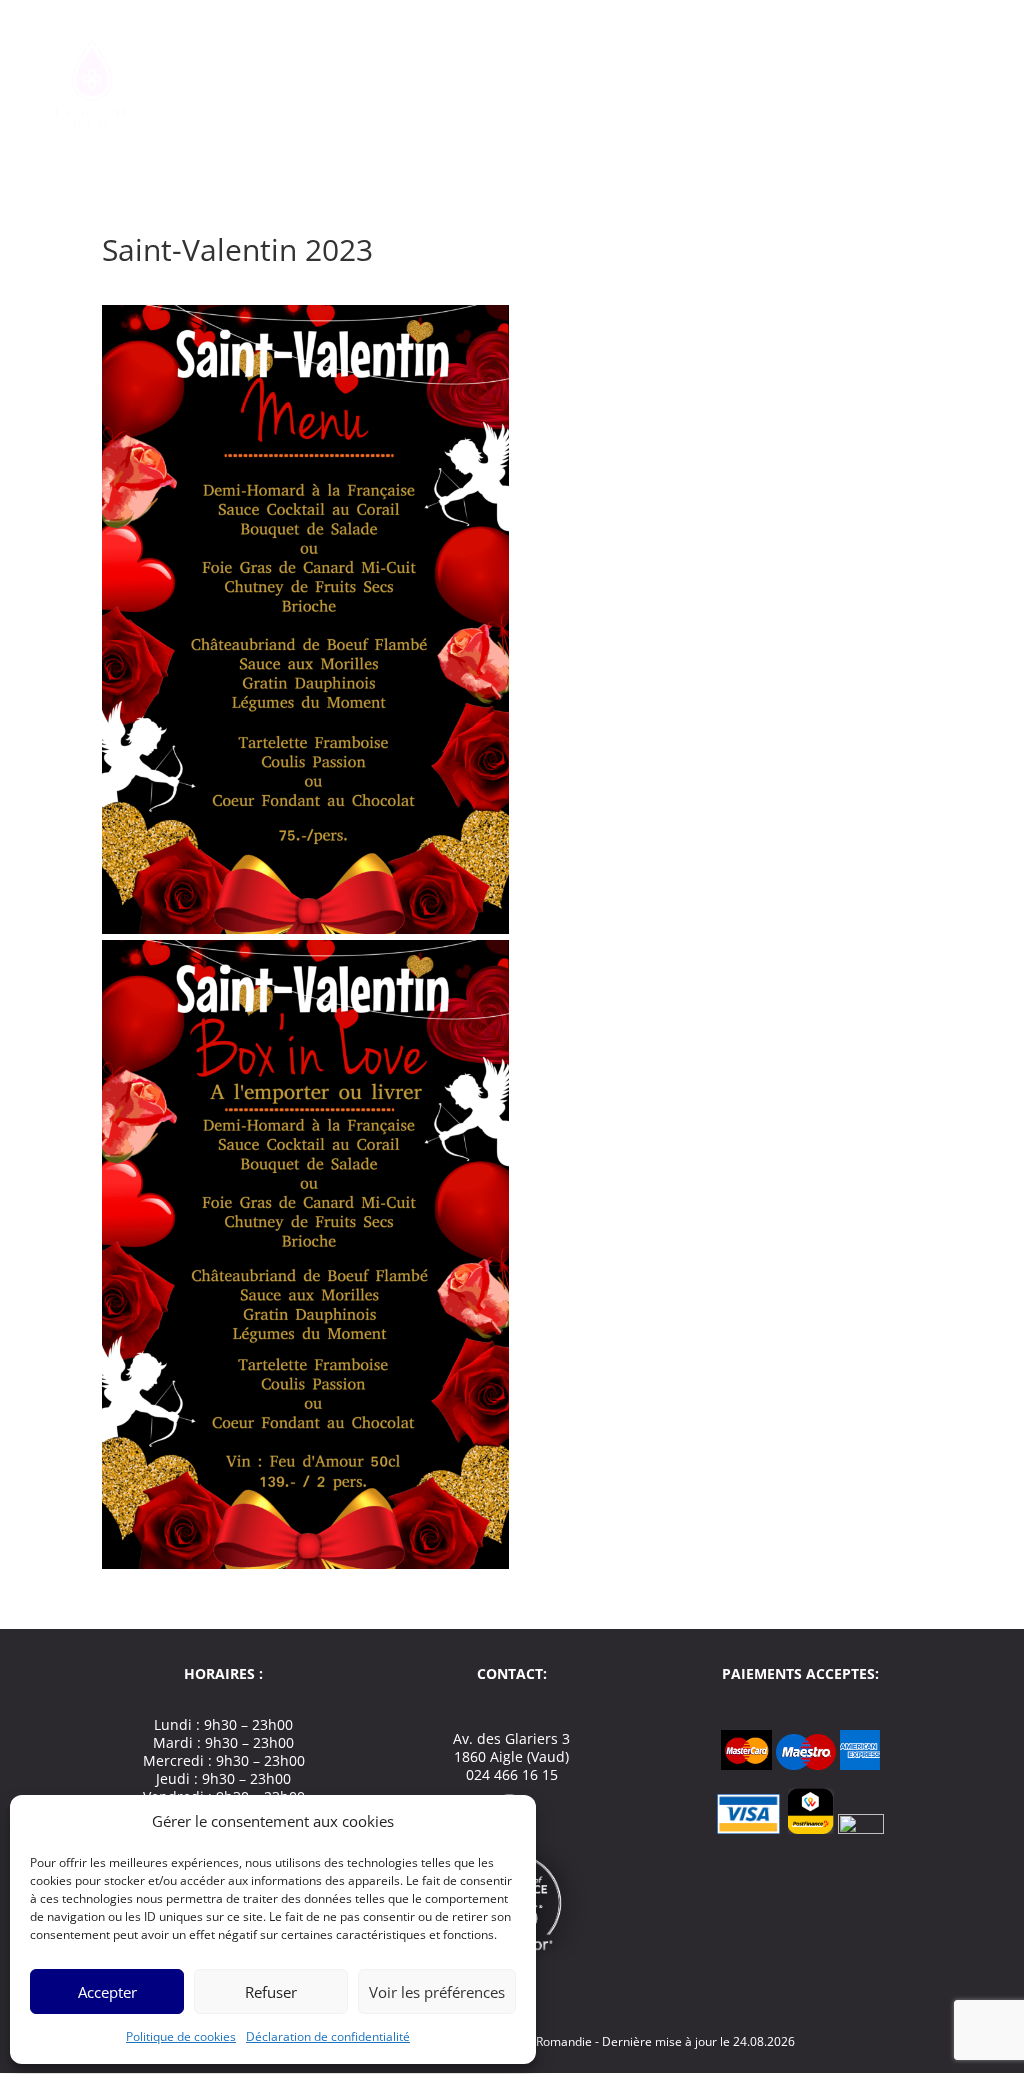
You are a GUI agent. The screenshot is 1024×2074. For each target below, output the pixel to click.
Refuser (271, 1992)
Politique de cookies (181, 2036)
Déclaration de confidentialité (328, 2036)
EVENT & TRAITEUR (512, 59)
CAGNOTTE (198, 123)
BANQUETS (654, 59)
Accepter (107, 1992)
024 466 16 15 (512, 1774)
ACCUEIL (188, 59)
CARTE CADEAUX (788, 59)
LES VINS (380, 59)
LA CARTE (283, 59)
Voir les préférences (437, 1992)
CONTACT (304, 123)
